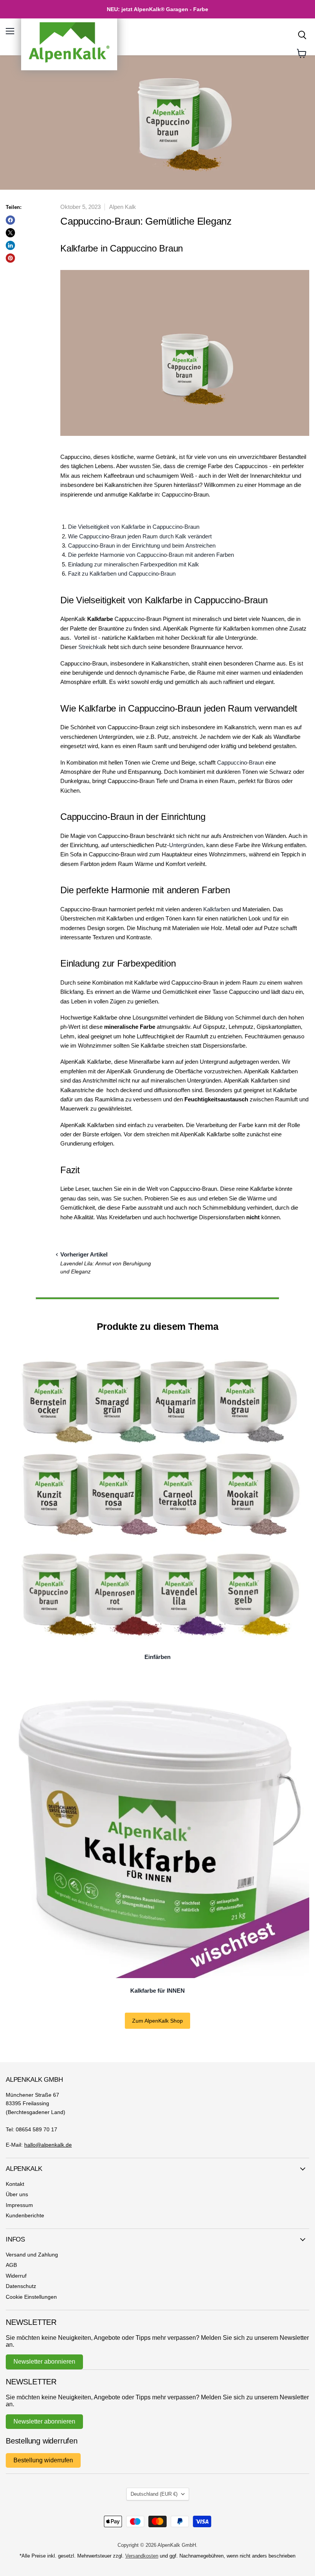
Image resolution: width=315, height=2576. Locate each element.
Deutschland (154, 2494)
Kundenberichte (25, 2215)
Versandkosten (142, 2556)
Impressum (19, 2205)
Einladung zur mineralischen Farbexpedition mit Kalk (133, 564)
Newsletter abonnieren (44, 2362)
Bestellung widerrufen (43, 2460)
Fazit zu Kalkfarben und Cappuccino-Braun (122, 574)
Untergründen (186, 845)
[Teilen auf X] (10, 233)
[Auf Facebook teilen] (10, 220)
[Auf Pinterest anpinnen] (10, 258)
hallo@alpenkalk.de (48, 2145)
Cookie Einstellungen (31, 2297)
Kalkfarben (217, 909)
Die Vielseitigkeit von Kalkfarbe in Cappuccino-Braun (134, 527)
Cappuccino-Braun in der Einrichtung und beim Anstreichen (142, 545)
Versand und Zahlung (32, 2255)
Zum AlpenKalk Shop (157, 2021)
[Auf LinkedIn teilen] (10, 245)
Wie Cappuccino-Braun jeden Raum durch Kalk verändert (140, 536)
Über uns (17, 2194)
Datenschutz (21, 2286)
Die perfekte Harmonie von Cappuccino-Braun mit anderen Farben (151, 555)
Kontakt (15, 2184)
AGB (11, 2265)
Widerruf (16, 2276)
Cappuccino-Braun (240, 762)
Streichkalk (92, 647)
